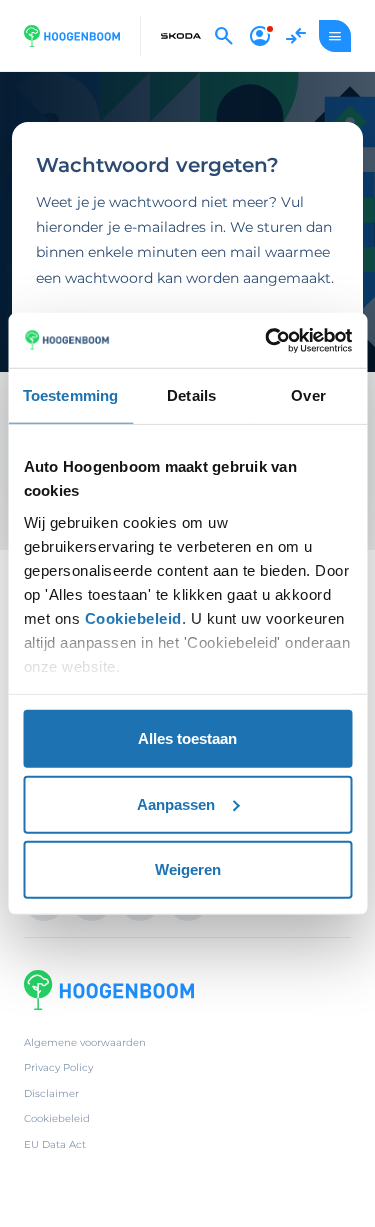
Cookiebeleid (132, 617)
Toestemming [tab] (70, 395)
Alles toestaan (187, 738)
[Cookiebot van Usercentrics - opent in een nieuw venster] (267, 340)
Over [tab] (308, 395)
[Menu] (335, 36)
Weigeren (188, 869)
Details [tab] (191, 395)
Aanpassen (176, 803)
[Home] (72, 36)
